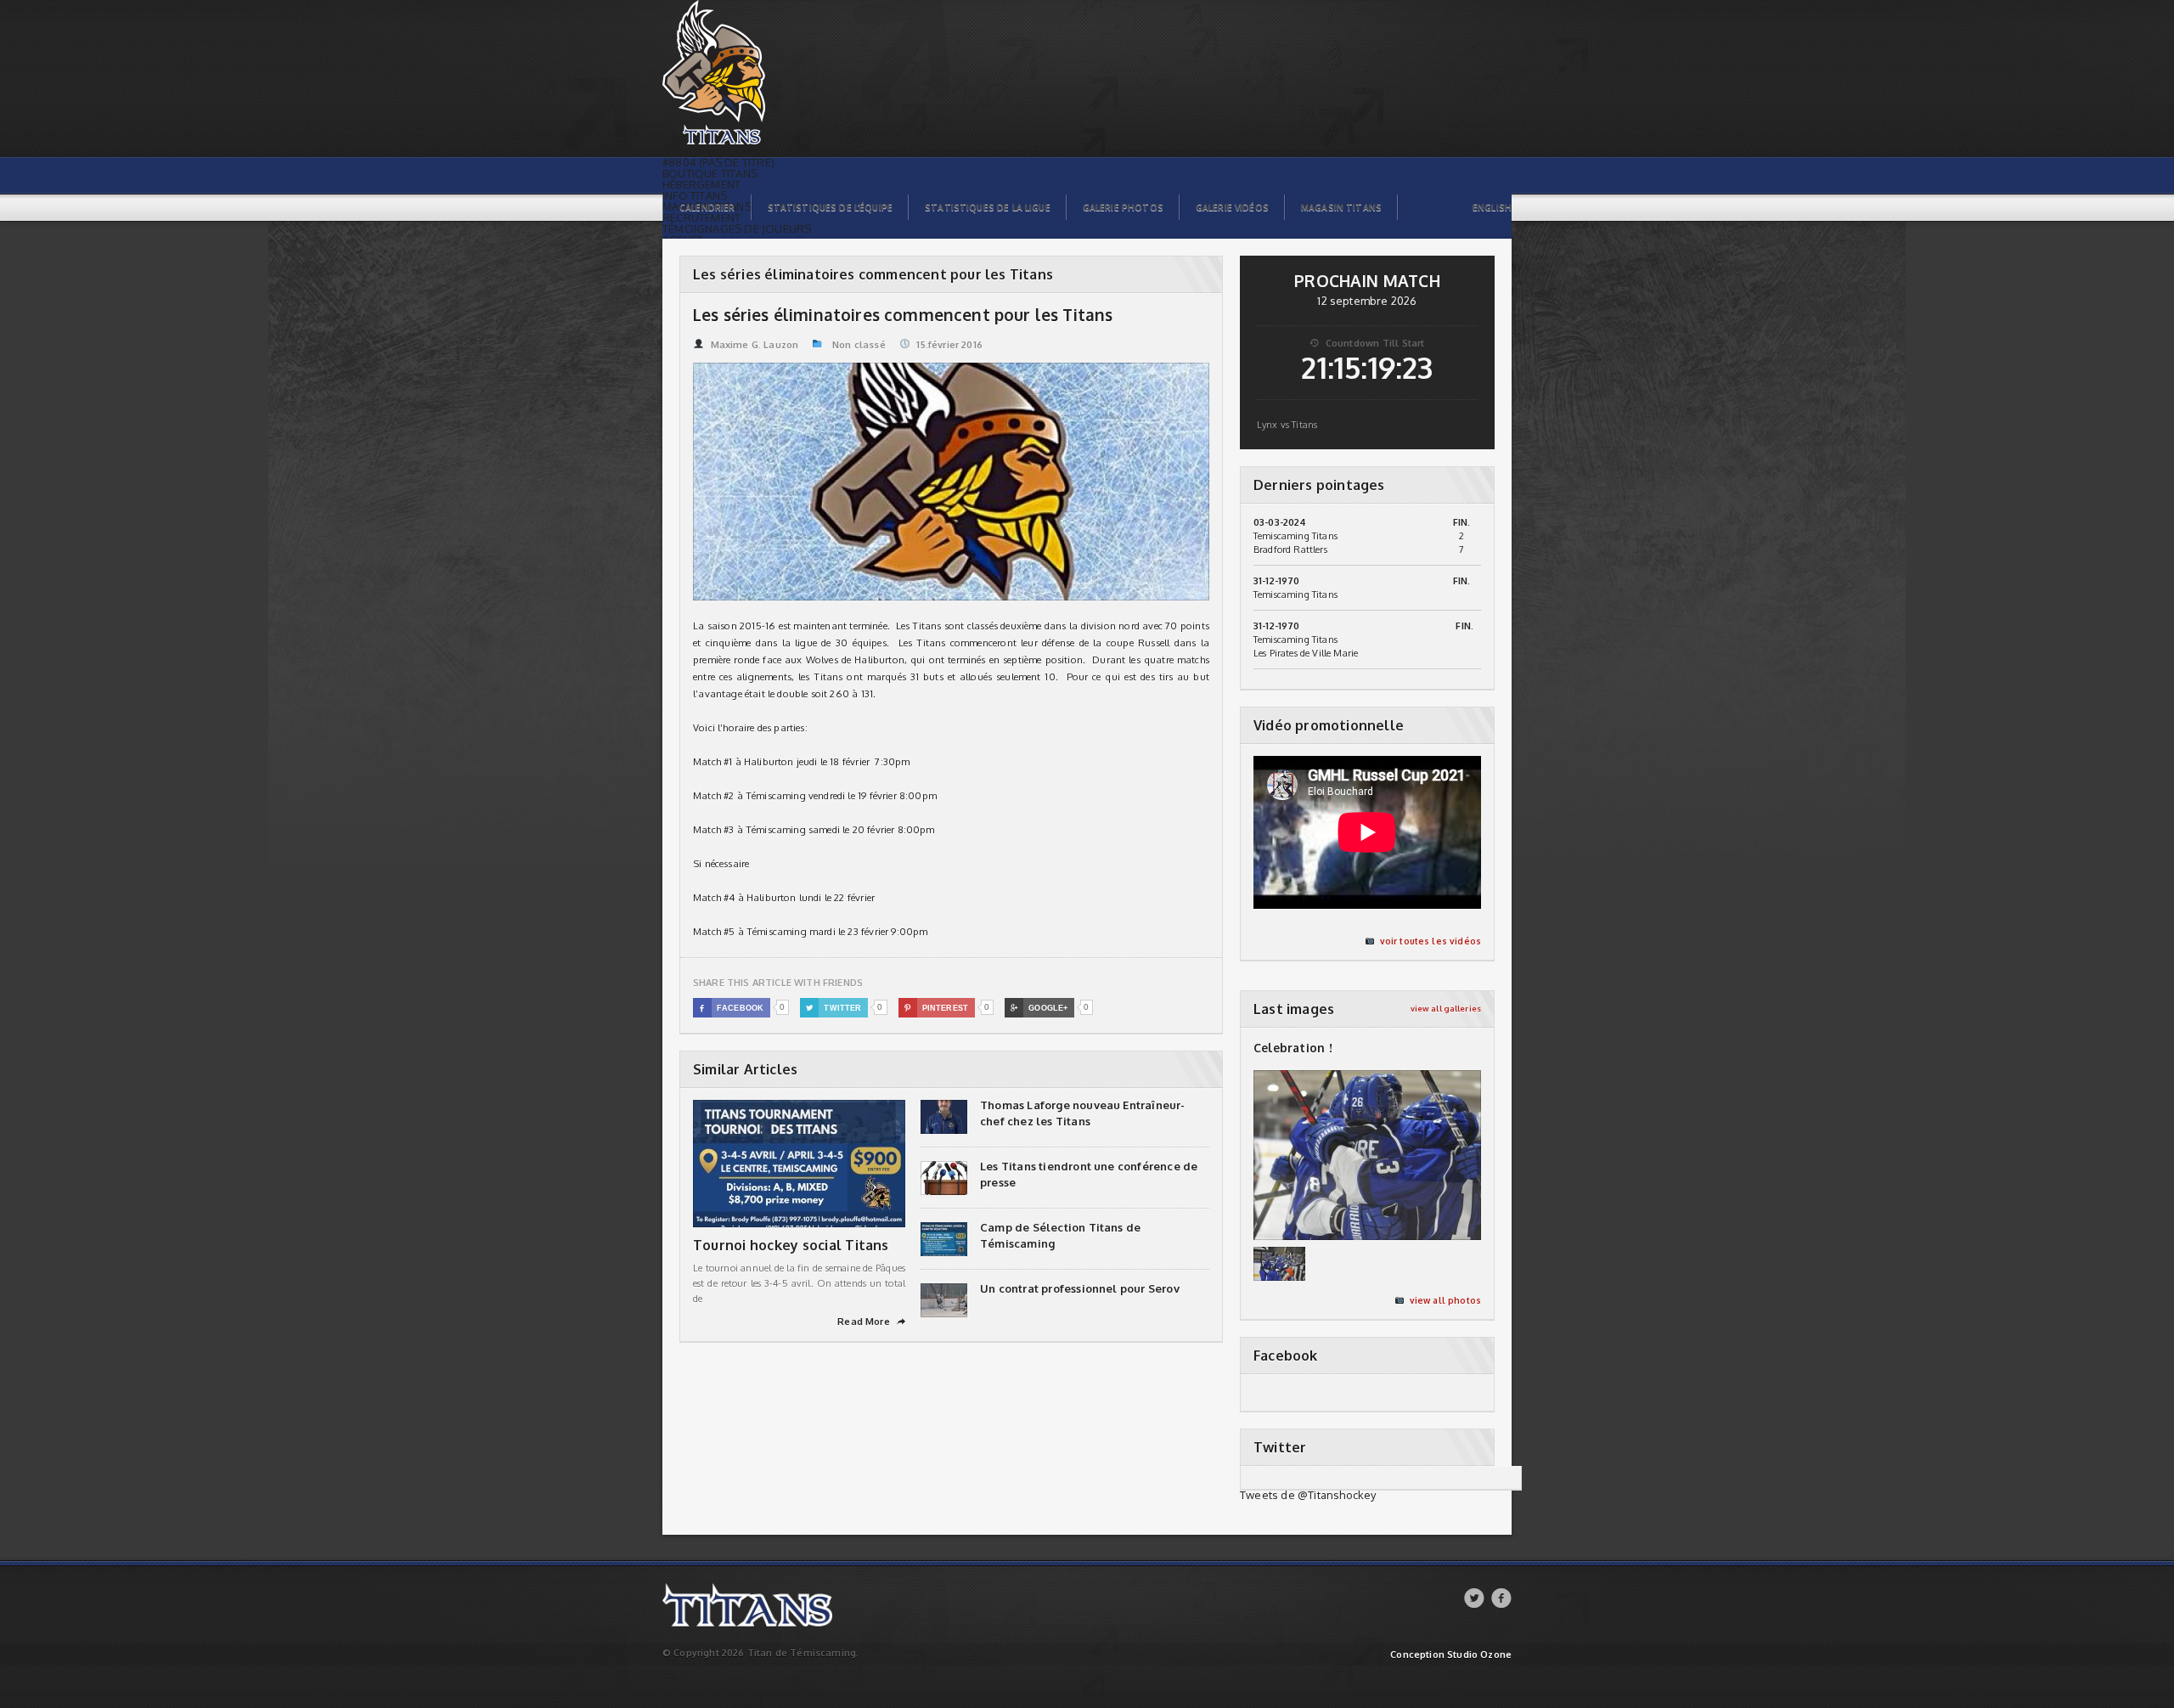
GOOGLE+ (1039, 1008)
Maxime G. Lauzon (755, 345)
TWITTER (834, 1008)
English (1492, 207)
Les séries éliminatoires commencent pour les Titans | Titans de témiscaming (755, 9)
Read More (871, 1322)
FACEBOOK (732, 1008)
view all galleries (1446, 1009)
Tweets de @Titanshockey (1308, 1495)
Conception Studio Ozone (1451, 1655)
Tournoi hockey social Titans (791, 1245)
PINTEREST (936, 1008)
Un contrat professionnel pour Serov (1080, 1288)
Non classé (859, 345)
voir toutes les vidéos (1431, 941)
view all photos (1445, 1300)
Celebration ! (1293, 1048)
